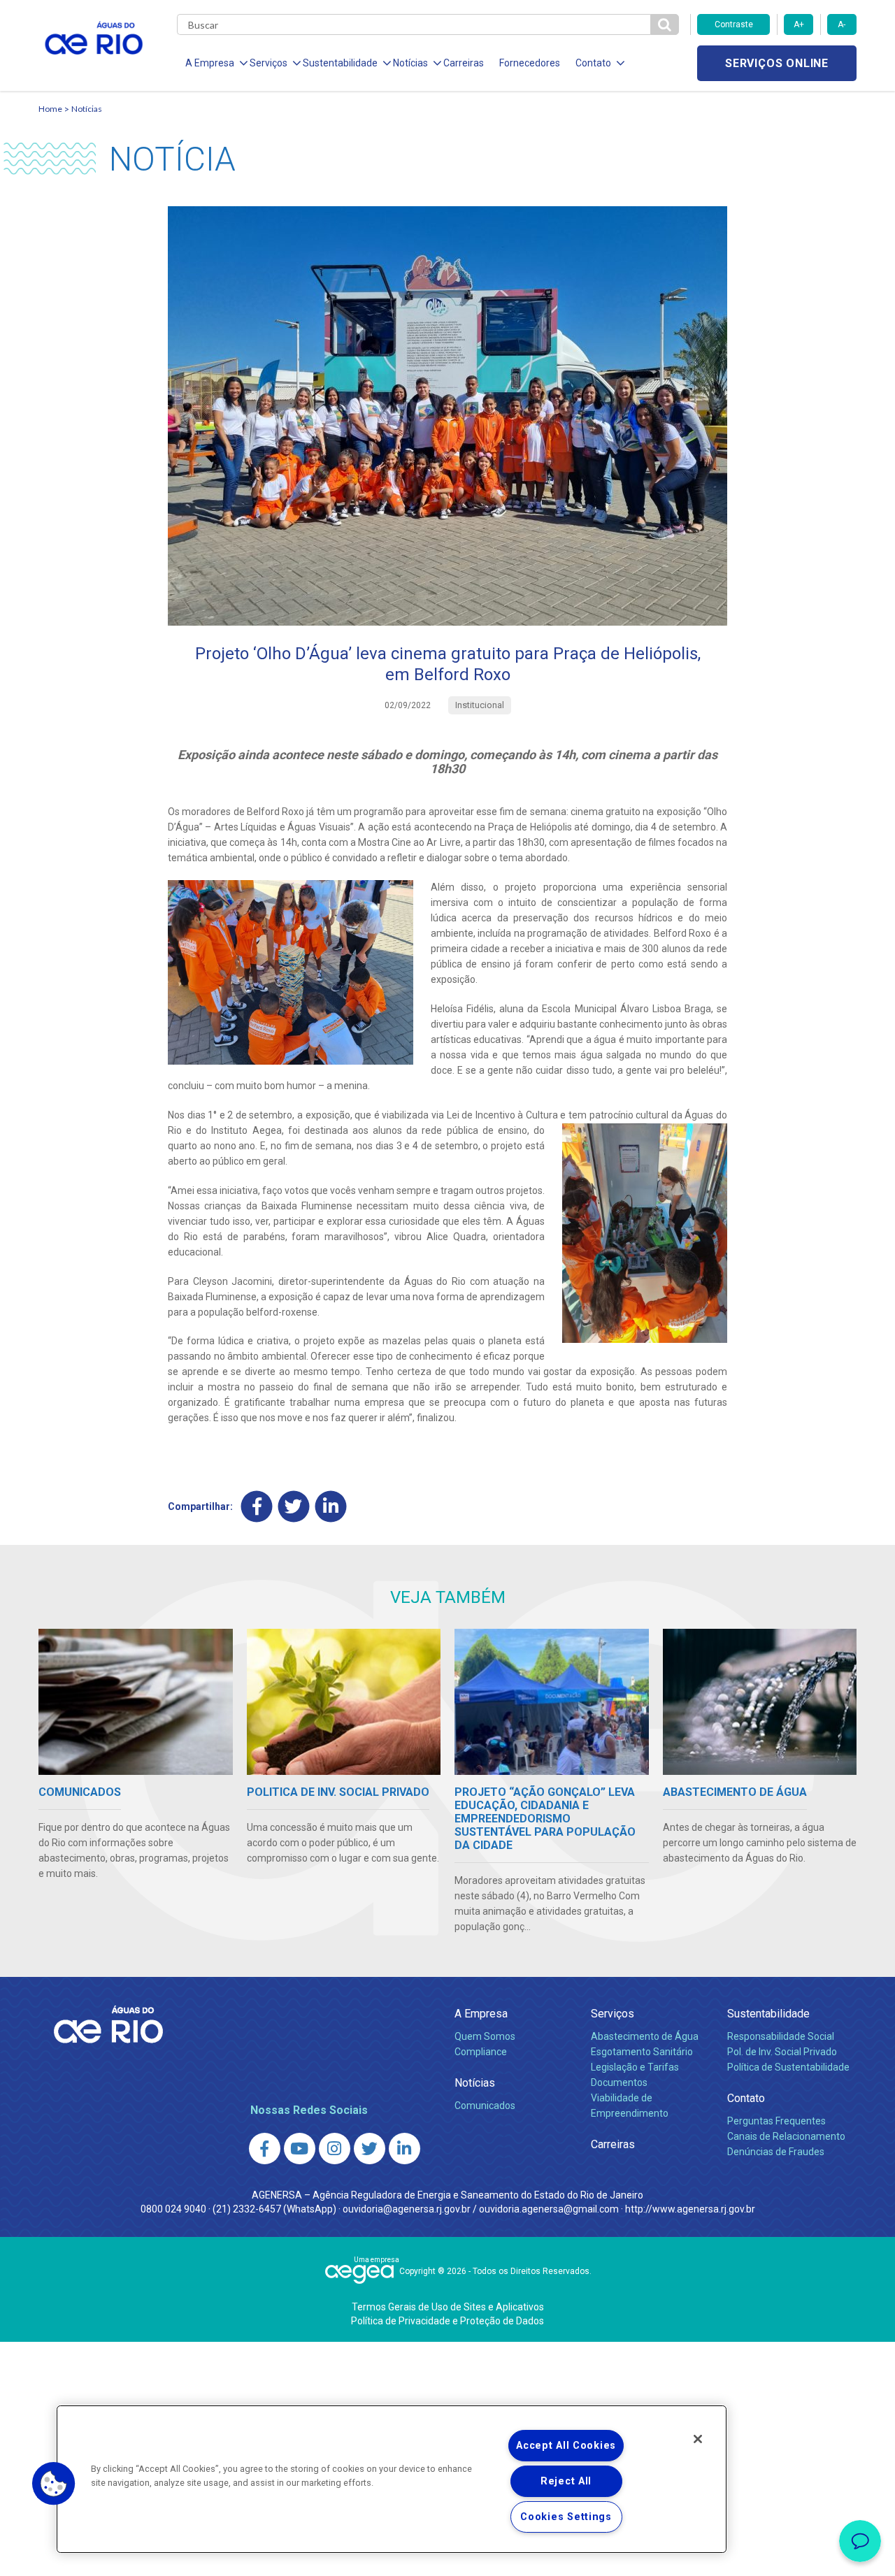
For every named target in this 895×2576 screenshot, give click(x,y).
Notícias (87, 109)
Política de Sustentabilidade (788, 2067)
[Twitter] (294, 1507)
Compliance (481, 2052)
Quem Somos (485, 2036)
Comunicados (485, 2106)
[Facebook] (257, 1507)
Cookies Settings (566, 2517)
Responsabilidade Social (781, 2036)
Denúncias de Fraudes (776, 2152)
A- (842, 24)
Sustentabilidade (768, 2014)
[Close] (698, 2439)
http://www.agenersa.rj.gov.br (690, 2209)
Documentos (619, 2082)
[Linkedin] (331, 1507)
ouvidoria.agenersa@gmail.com (549, 2209)
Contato (746, 2098)
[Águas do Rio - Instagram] (335, 2149)
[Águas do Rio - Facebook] (265, 2149)
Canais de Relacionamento (786, 2136)
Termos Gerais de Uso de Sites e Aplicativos (448, 2307)
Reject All (566, 2481)
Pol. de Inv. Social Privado (782, 2052)
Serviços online (777, 63)
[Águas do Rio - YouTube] (300, 2149)
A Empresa (481, 2014)
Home (50, 109)
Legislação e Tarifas (635, 2067)
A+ (799, 24)
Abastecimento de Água (645, 2036)
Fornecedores (530, 63)
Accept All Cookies (566, 2446)
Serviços (613, 2014)
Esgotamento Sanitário (642, 2052)
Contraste (734, 24)
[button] (54, 2484)
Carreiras (464, 63)
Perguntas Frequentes (776, 2121)
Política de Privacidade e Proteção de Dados (447, 2321)
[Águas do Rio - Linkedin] (404, 2149)
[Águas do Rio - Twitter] (370, 2149)
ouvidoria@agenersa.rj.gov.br (407, 2209)
